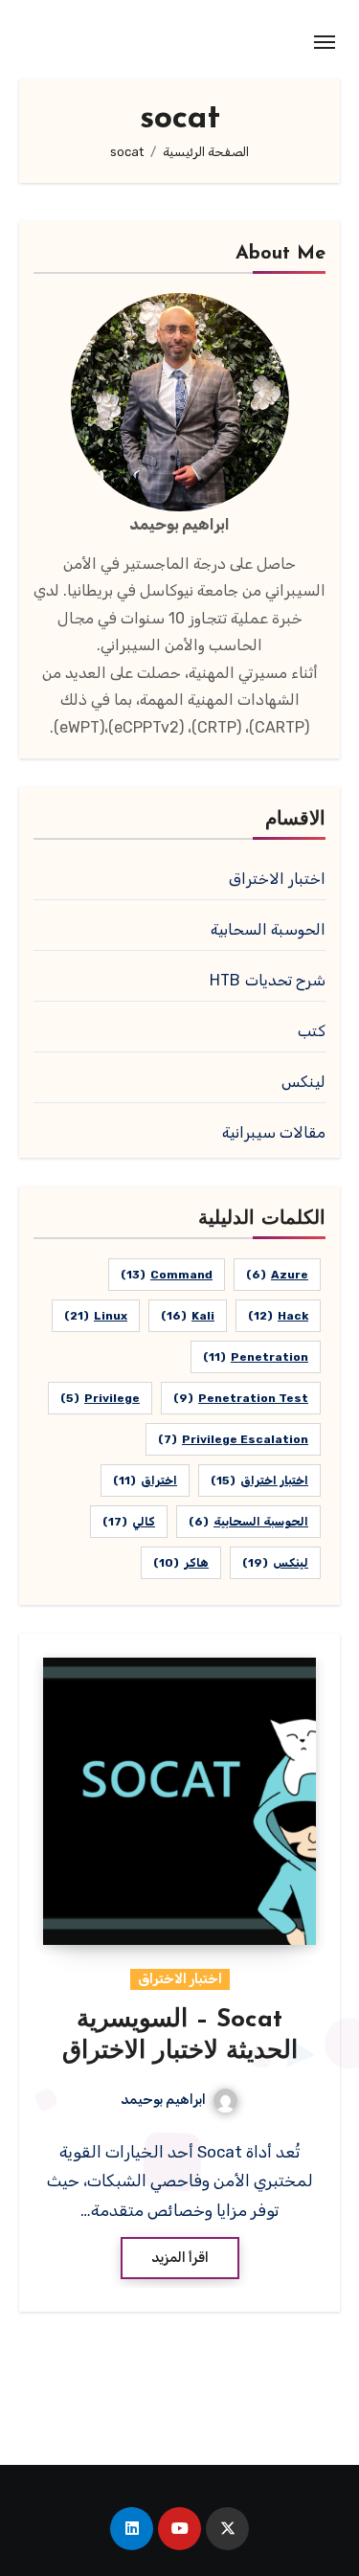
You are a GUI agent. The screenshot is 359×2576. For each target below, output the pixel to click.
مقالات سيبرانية (274, 1132)
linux (96, 1316)
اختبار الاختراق (277, 879)
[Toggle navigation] (325, 42)
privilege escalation (233, 1439)
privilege (100, 1398)
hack (278, 1316)
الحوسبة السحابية (268, 929)
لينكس (303, 1082)
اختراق (145, 1480)
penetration (256, 1357)
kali (188, 1316)
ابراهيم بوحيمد (163, 2100)
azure (277, 1275)
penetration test (241, 1398)
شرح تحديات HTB (268, 980)
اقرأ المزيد (180, 2258)
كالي (129, 1522)
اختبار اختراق (259, 1480)
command (167, 1275)
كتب (312, 1031)
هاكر (181, 1563)
